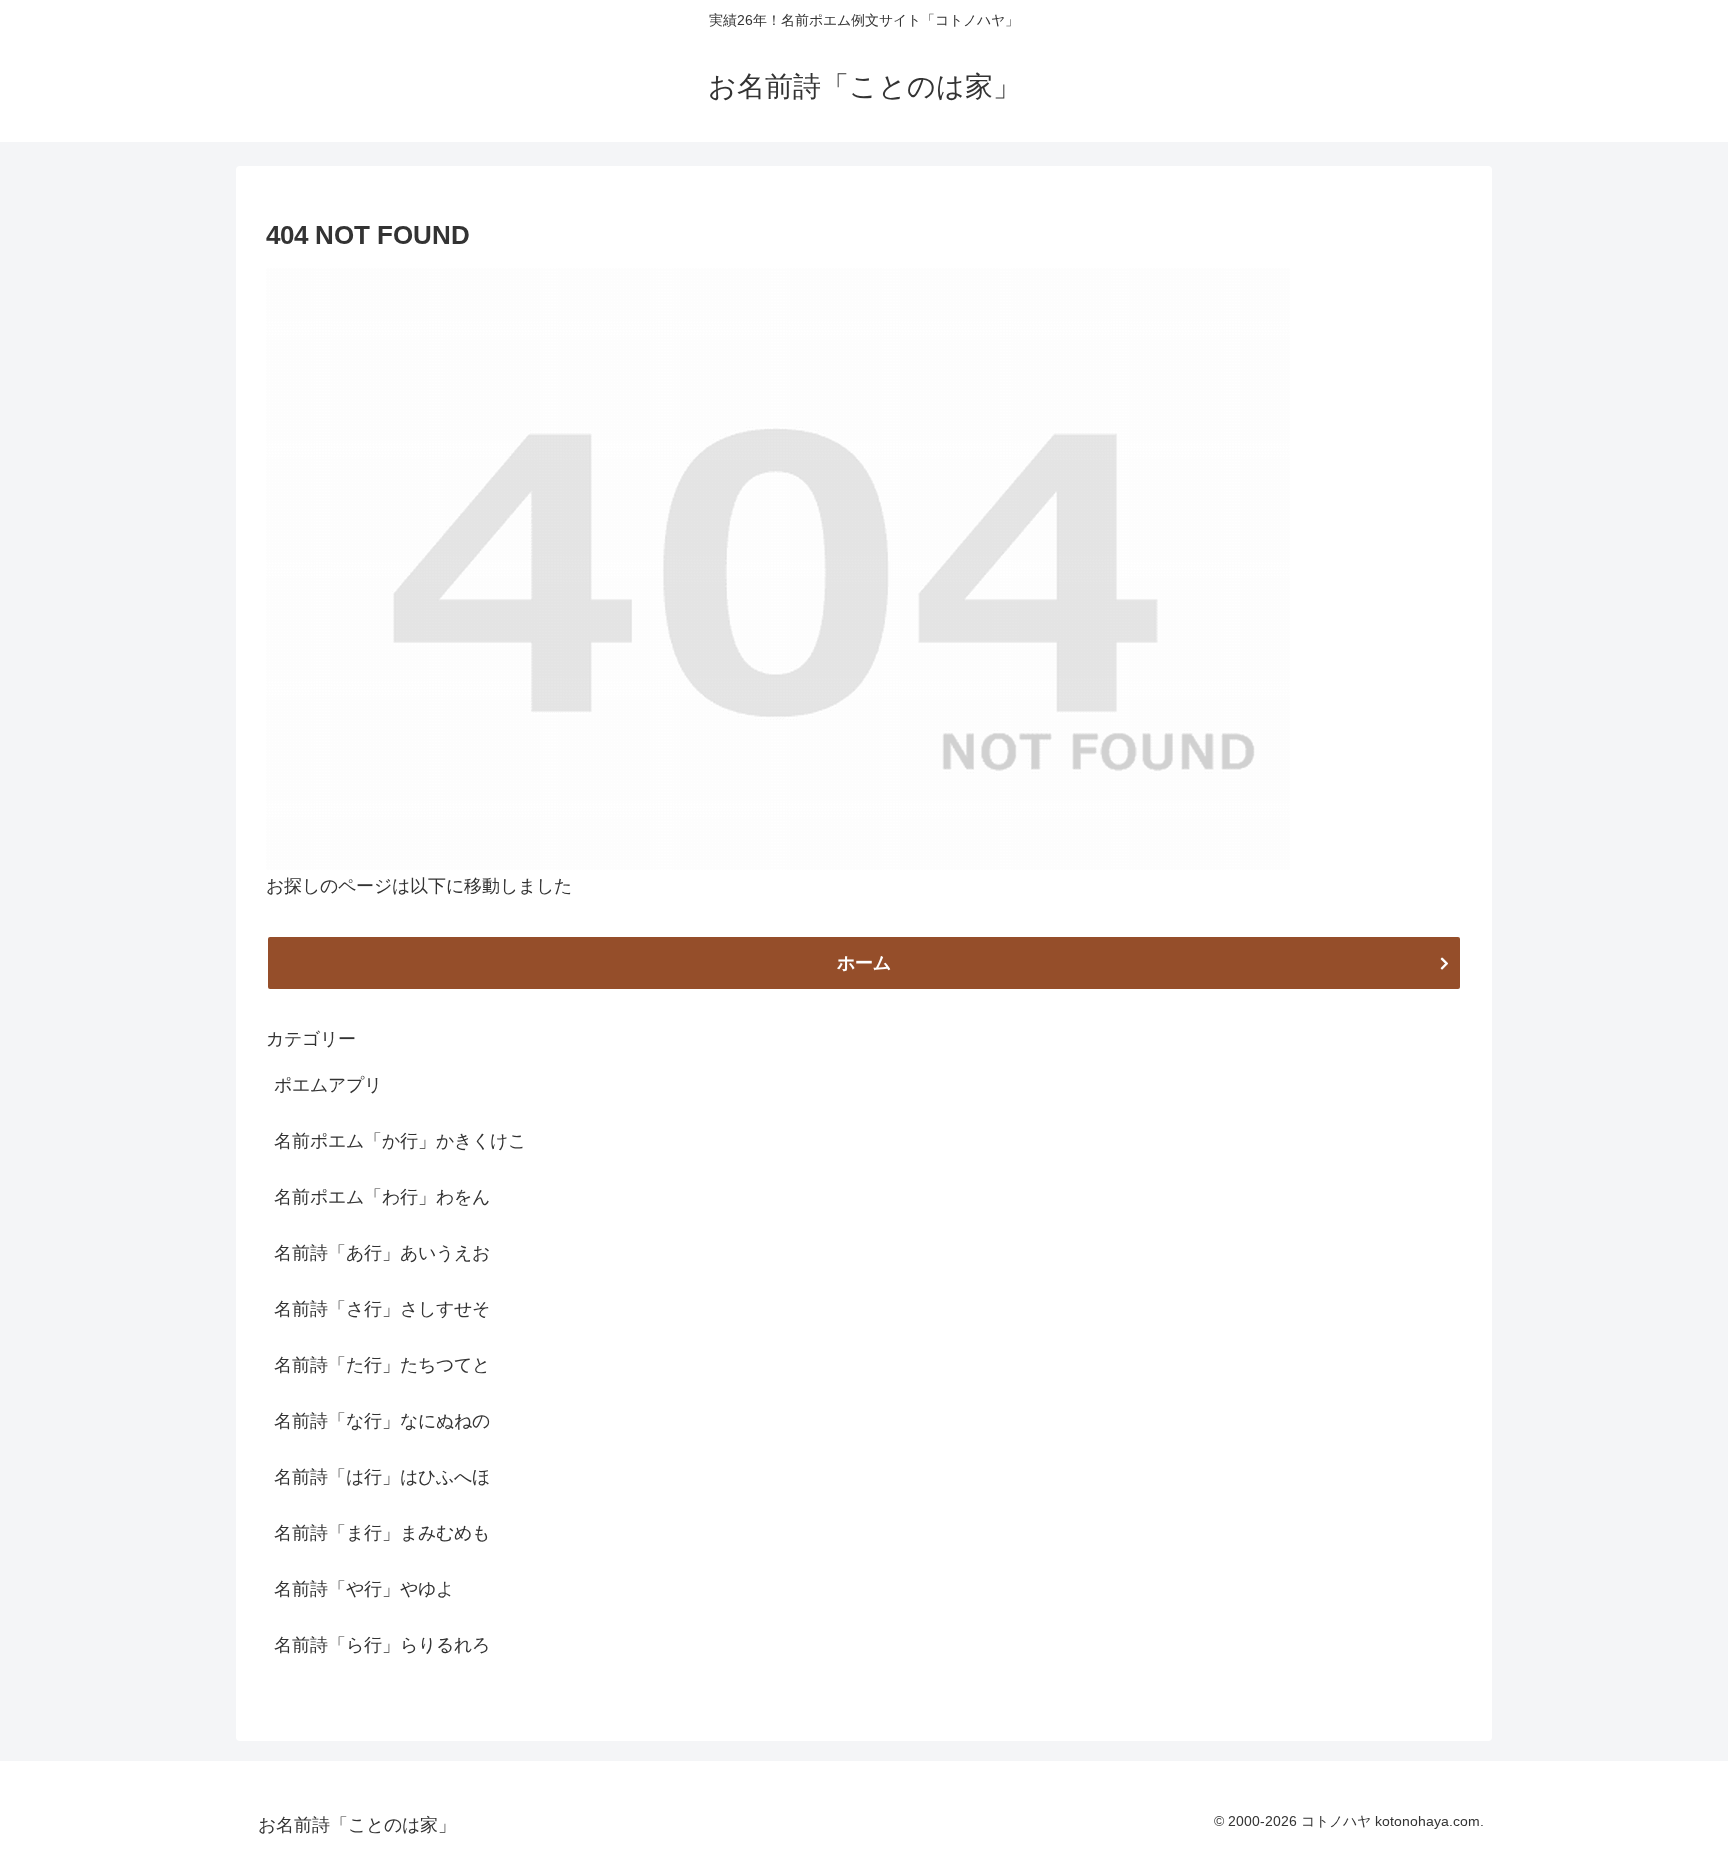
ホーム (864, 963)
